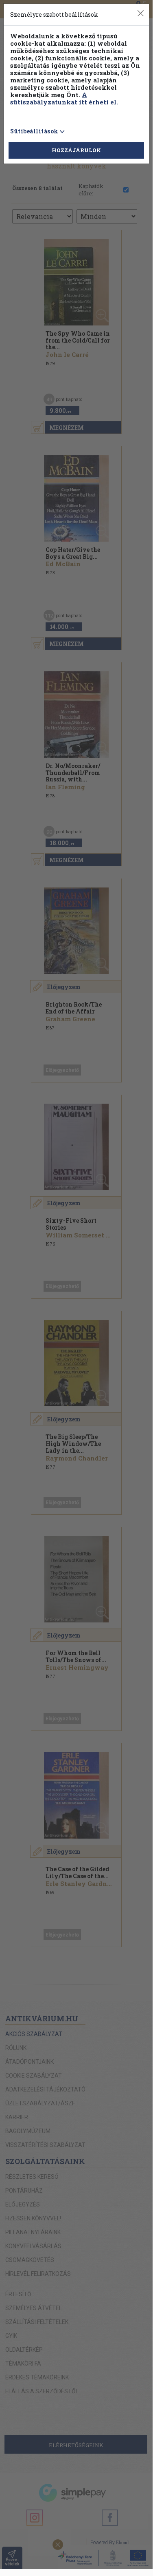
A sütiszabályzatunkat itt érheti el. (64, 98)
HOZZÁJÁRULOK (76, 150)
